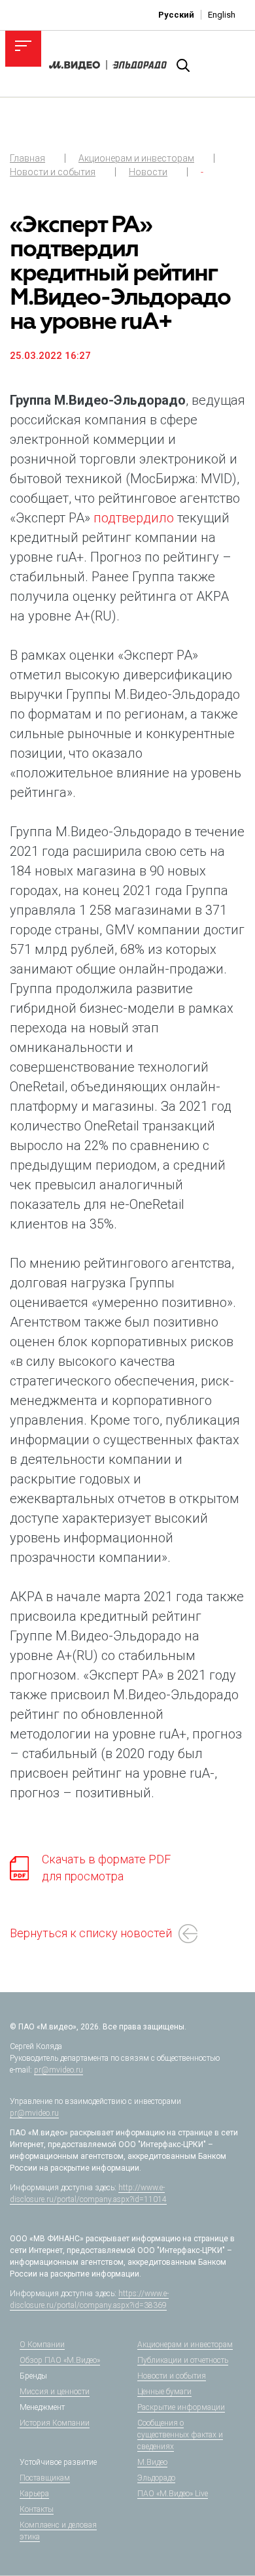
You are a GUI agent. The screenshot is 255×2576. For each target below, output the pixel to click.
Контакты (37, 2509)
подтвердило (134, 518)
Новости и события (53, 172)
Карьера (34, 2494)
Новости (148, 172)
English (222, 15)
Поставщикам (45, 2478)
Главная (27, 158)
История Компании (55, 2423)
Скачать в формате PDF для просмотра (106, 1868)
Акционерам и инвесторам (136, 158)
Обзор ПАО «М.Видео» (60, 2360)
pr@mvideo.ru (59, 2070)
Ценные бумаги (164, 2392)
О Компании (42, 2345)
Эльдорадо (156, 2478)
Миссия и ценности (55, 2392)
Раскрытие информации (181, 2407)
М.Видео (152, 2462)
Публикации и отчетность (183, 2360)
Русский (176, 15)
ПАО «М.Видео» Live (173, 2494)
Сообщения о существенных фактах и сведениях (180, 2435)
